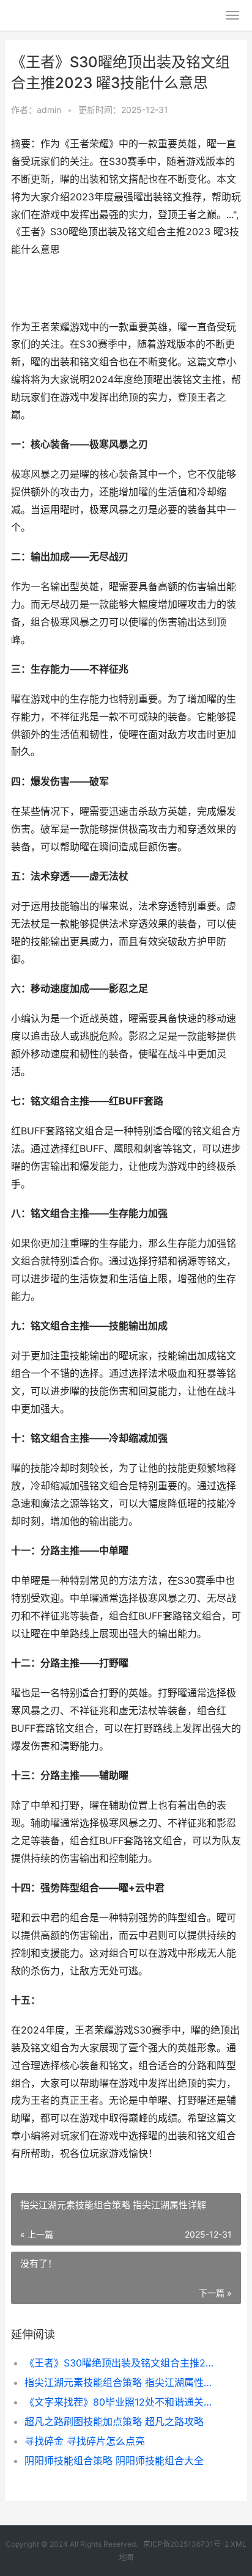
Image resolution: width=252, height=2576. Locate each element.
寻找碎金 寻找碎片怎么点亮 (85, 2441)
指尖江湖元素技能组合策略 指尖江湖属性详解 (122, 2382)
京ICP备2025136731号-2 (186, 2544)
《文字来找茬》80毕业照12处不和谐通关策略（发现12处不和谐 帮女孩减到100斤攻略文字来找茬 (122, 2402)
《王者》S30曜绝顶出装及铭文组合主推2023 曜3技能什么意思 (122, 2363)
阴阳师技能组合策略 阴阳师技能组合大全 (114, 2461)
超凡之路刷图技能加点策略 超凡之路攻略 (114, 2421)
